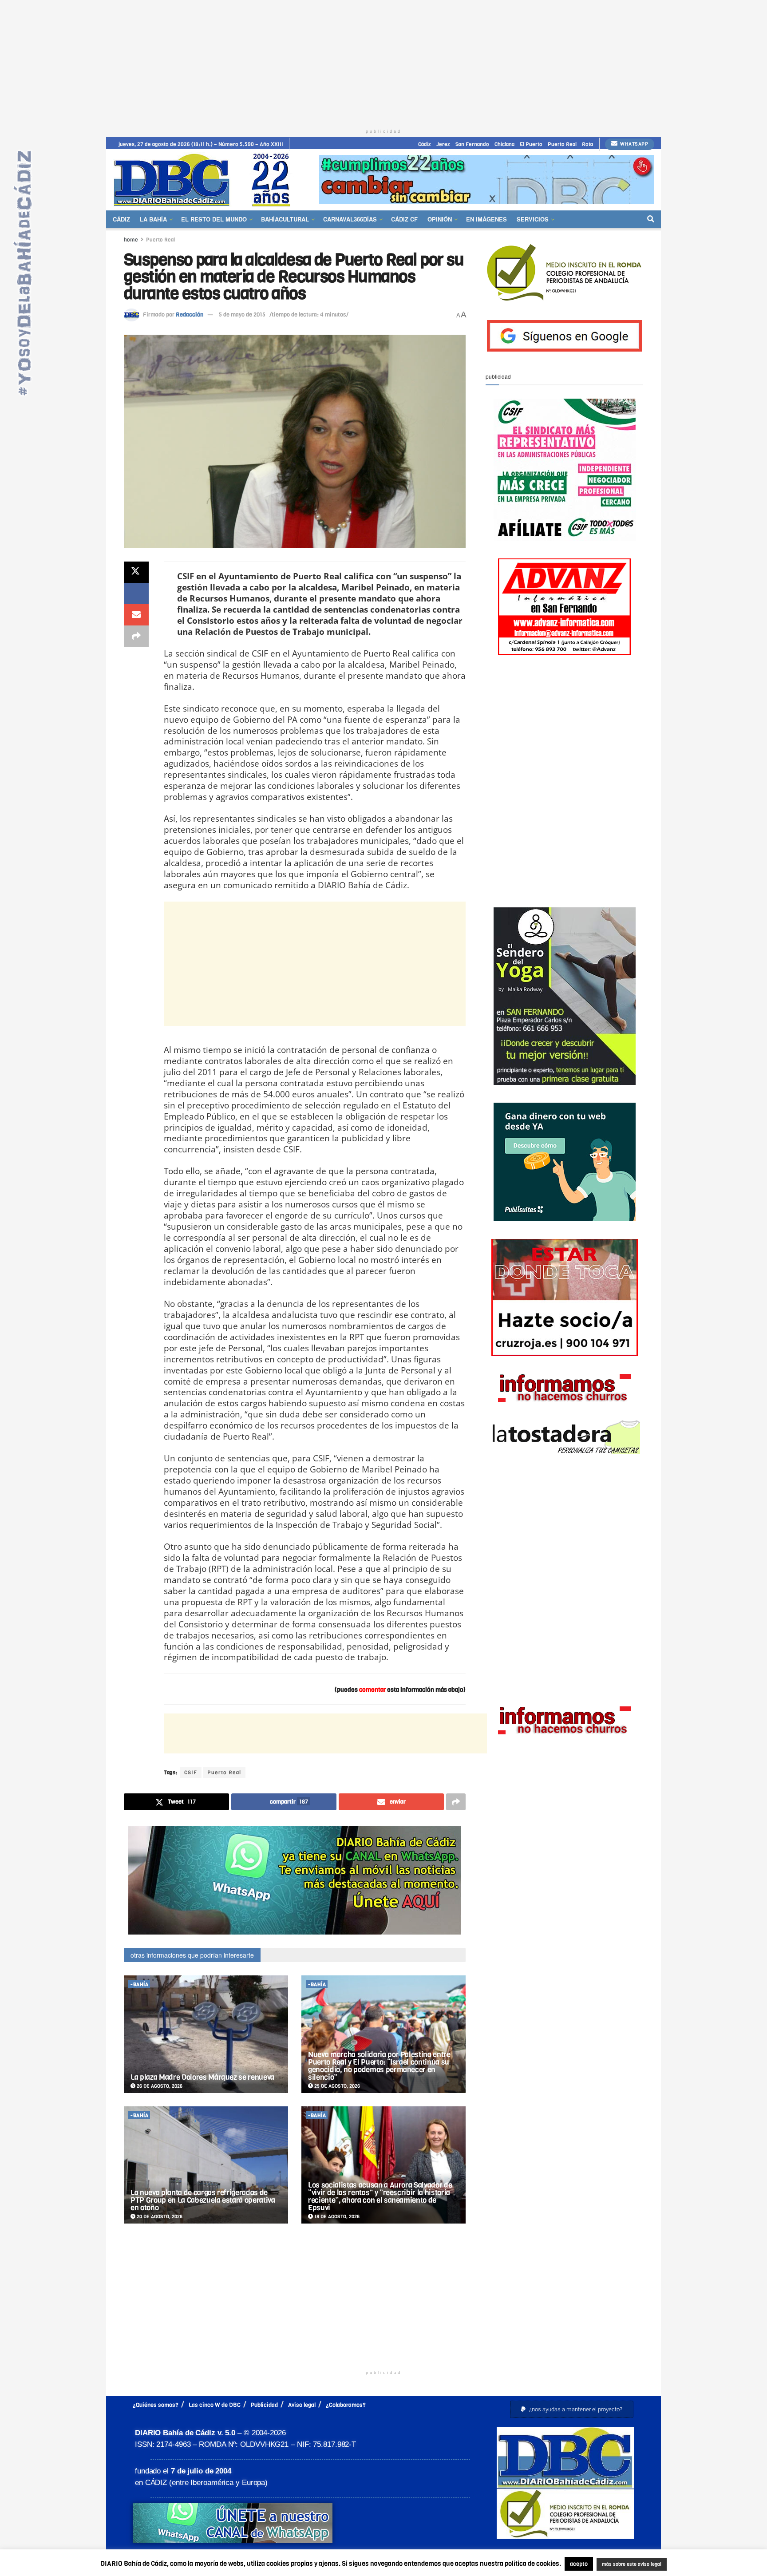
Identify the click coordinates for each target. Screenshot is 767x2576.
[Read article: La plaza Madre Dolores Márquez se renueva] (206, 2034)
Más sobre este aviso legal (626, 2565)
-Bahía (139, 1984)
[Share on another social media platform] (136, 636)
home (131, 240)
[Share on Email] (136, 615)
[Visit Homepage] (205, 180)
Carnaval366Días (350, 219)
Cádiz (425, 144)
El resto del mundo (214, 219)
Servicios (533, 219)
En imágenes (486, 219)
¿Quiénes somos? (156, 2405)
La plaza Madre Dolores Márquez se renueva (202, 2077)
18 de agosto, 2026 (336, 2217)
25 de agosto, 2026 (336, 2086)
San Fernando (472, 144)
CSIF (191, 1773)
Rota (587, 144)
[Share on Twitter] (136, 572)
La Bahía (153, 219)
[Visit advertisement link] (487, 180)
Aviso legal (302, 2405)
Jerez (443, 144)
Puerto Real (562, 144)
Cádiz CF (404, 219)
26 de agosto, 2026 (159, 2086)
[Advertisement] (383, 62)
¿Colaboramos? (346, 2405)
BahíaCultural (285, 219)
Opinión (440, 219)
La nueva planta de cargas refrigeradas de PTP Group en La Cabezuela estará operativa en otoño (203, 2200)
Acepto (701, 2565)
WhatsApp (634, 144)
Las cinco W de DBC (215, 2405)
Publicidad (264, 2405)
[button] (572, 2409)
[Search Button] (651, 219)
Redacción (190, 315)
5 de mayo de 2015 (242, 315)
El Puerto (531, 144)
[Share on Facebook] (136, 594)
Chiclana (504, 144)
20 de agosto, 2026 (159, 2217)
